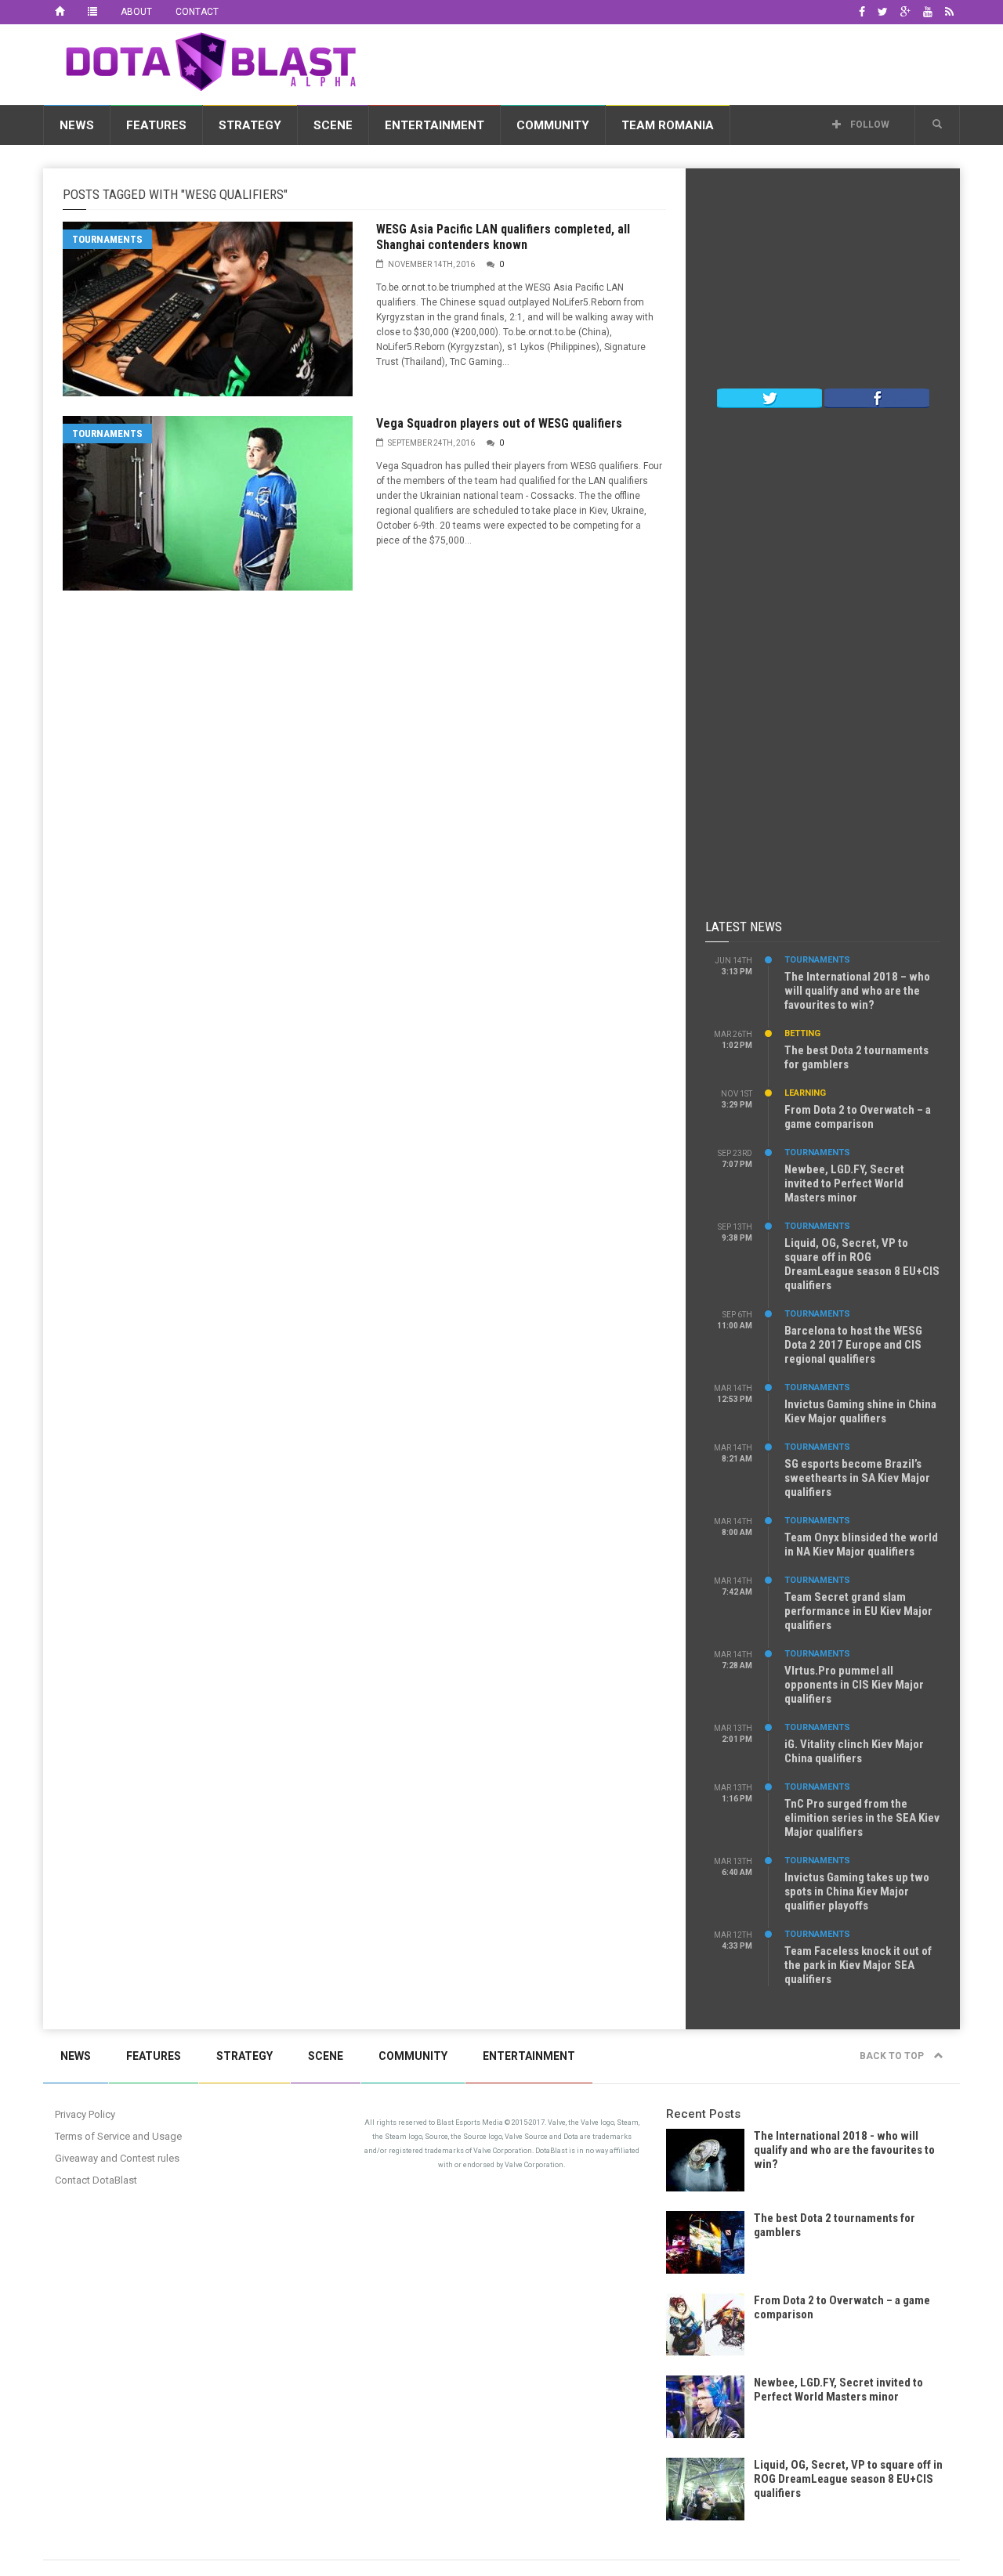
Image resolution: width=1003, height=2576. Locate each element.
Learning (805, 1093)
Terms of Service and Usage (118, 2136)
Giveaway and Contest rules (117, 2158)
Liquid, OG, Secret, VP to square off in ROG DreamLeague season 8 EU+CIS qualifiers (862, 1264)
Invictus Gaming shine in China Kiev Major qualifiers (860, 1411)
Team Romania (668, 125)
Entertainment (435, 125)
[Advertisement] (675, 62)
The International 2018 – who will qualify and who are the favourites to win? (857, 991)
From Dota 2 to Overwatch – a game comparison (858, 1117)
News (77, 125)
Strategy (250, 125)
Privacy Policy (85, 2114)
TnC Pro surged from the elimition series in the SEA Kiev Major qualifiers (862, 1818)
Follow (869, 125)
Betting (802, 1033)
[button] (937, 125)
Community (553, 125)
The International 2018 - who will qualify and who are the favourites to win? (844, 2150)
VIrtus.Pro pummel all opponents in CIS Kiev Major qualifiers (854, 1685)
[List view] (92, 12)
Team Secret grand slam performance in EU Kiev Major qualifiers (858, 1611)
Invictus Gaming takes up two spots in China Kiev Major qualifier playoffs (857, 1891)
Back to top (893, 2056)
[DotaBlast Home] (60, 12)
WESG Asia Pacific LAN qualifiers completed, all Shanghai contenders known (503, 237)
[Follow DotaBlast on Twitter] (769, 397)
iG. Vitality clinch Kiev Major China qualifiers (854, 1751)
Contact (197, 12)
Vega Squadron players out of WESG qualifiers (499, 423)
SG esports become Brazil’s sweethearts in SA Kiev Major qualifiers (857, 1478)
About (136, 12)
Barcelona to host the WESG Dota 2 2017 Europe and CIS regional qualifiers (853, 1345)
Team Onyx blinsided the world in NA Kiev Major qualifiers (861, 1545)
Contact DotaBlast (96, 2180)
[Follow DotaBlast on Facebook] (877, 397)
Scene (333, 125)
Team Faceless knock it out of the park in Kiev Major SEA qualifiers (858, 1965)
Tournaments (107, 239)
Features (156, 125)
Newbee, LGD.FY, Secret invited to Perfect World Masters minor (844, 1183)
